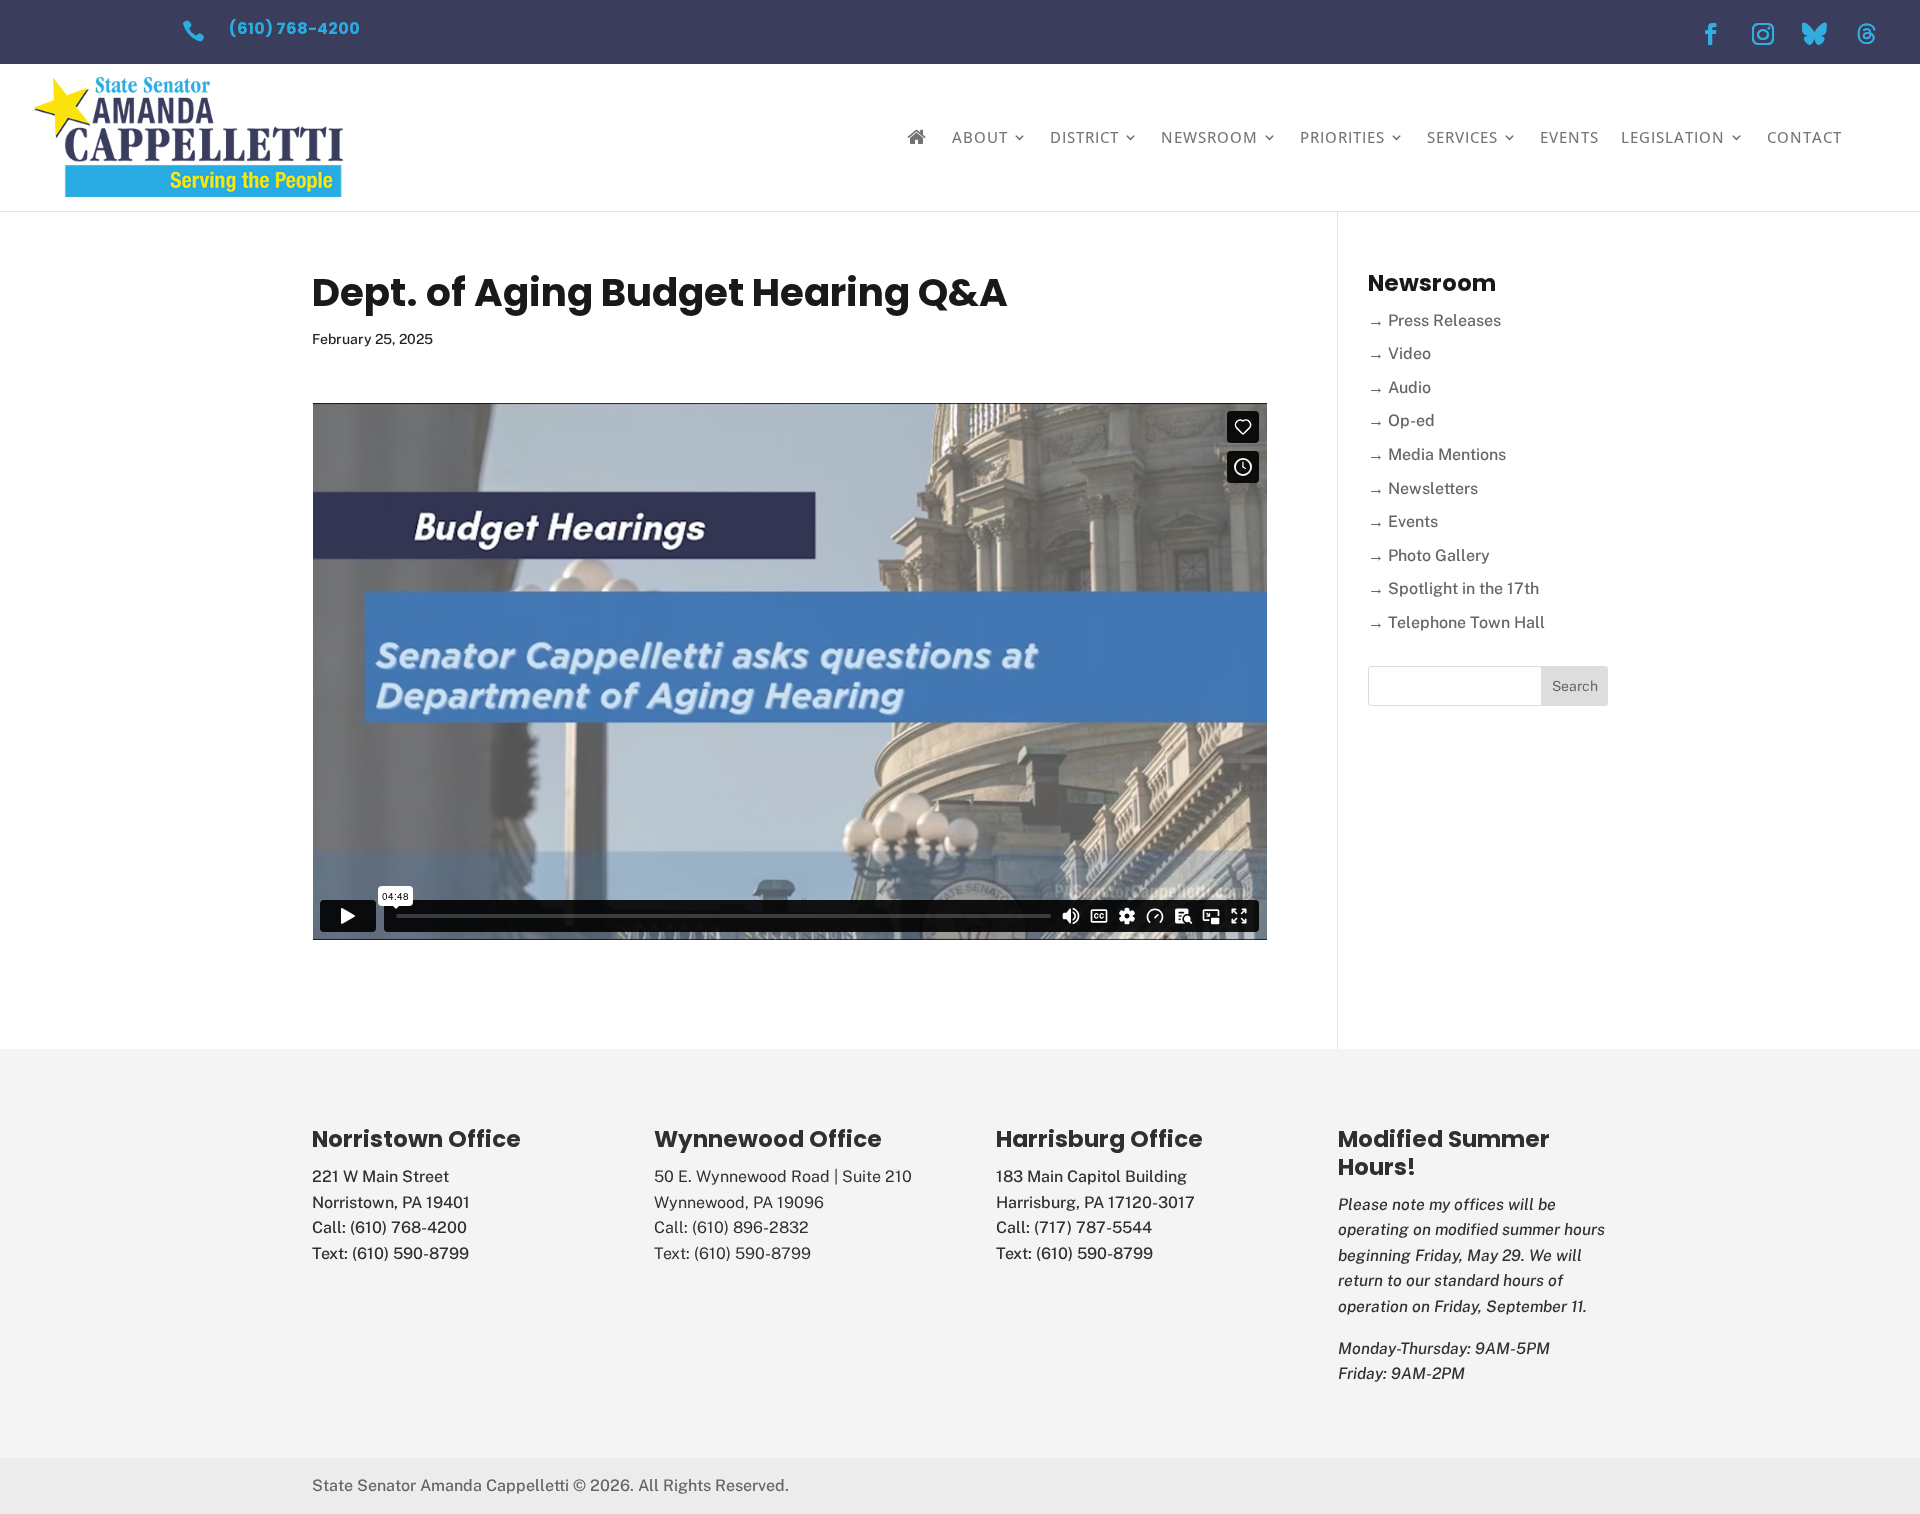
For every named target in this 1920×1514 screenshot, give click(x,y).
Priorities (1342, 137)
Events (1569, 137)
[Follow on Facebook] (1711, 34)
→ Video (1399, 353)
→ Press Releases (1434, 320)
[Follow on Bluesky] (1815, 34)
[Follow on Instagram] (1763, 34)
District (1084, 137)
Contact (1804, 137)
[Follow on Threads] (1867, 34)
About (980, 137)
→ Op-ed (1401, 420)
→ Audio (1399, 387)
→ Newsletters (1423, 488)
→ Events (1403, 521)
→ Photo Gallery (1429, 555)
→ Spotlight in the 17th (1453, 588)
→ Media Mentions (1437, 454)
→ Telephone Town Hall (1456, 622)
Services (1462, 137)
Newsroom (1209, 137)
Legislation (1673, 137)
